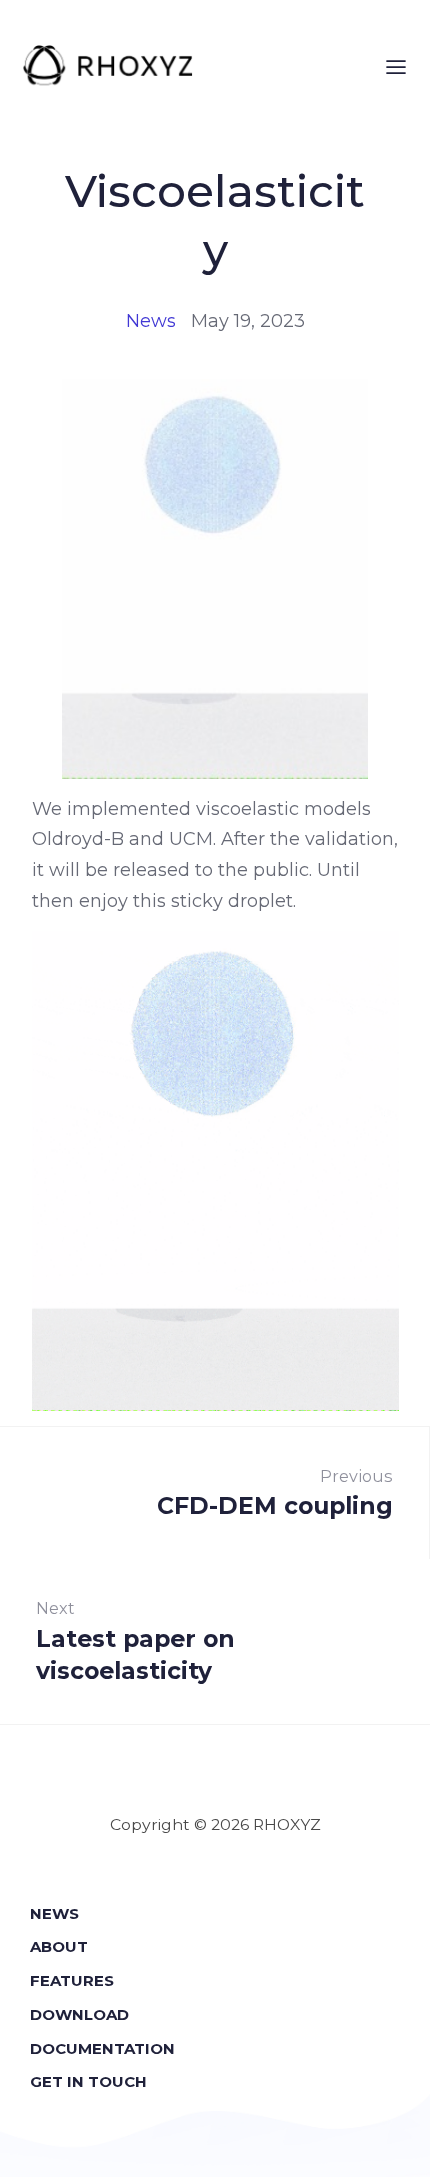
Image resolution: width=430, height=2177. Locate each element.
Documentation (102, 2048)
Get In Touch (88, 2081)
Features (72, 1980)
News (151, 321)
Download (79, 2014)
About (59, 1946)
